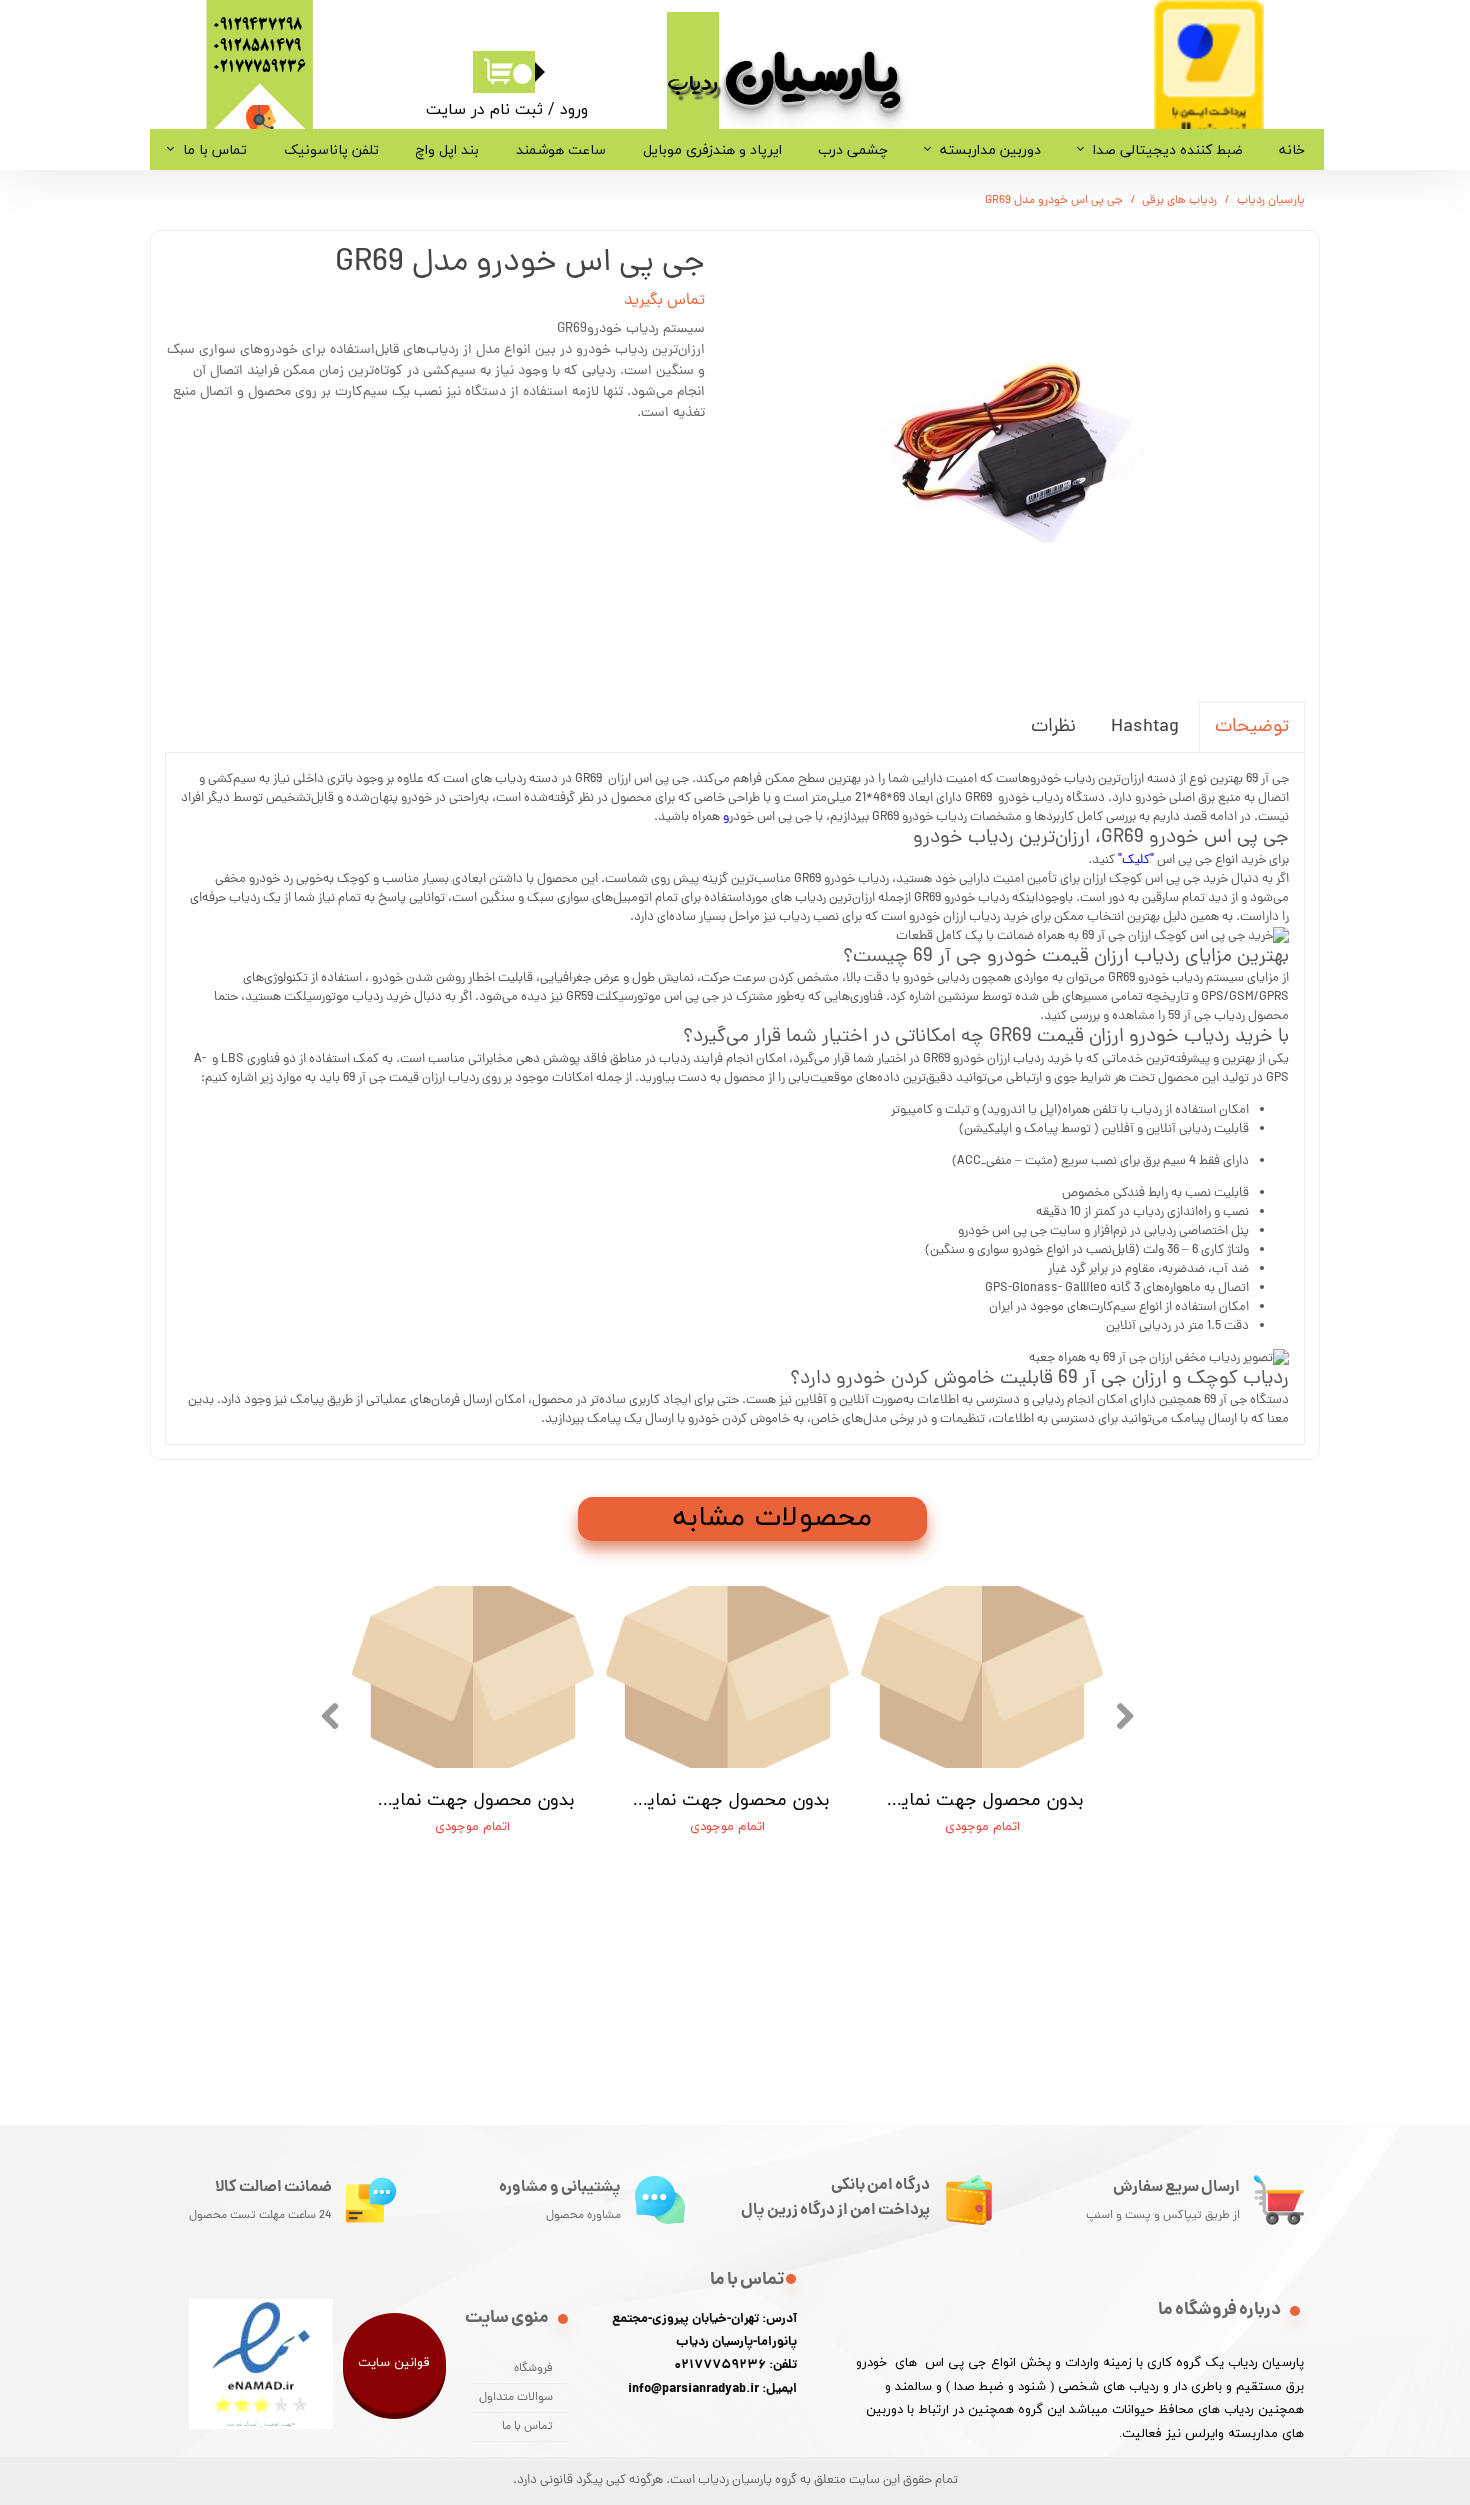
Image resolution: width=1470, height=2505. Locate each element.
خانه (1292, 149)
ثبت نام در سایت (484, 109)
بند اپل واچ (447, 149)
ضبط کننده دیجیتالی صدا (1168, 149)
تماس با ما (215, 149)
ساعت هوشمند (561, 149)
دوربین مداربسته (990, 149)
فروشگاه (533, 2369)
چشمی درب (853, 149)
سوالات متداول (516, 2398)
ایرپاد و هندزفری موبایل (712, 149)
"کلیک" (1136, 860)
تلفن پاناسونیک (331, 149)
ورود (574, 109)
